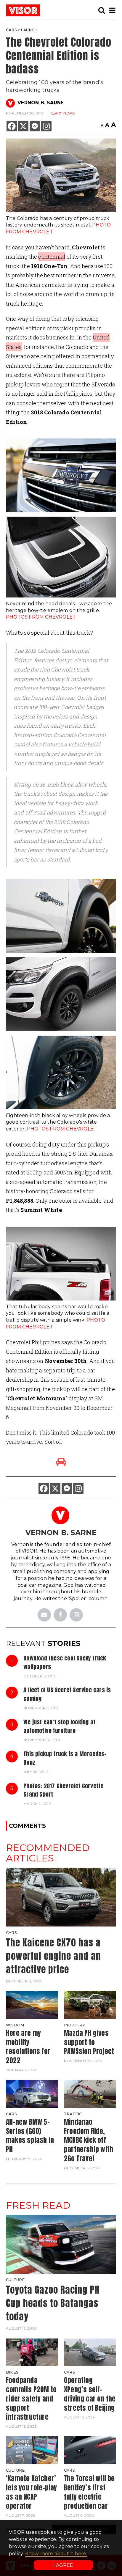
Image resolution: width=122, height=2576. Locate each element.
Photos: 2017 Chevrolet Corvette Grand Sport (63, 1790)
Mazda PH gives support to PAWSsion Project (89, 2042)
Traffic (73, 2114)
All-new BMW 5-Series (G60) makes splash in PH (30, 2136)
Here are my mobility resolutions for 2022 (28, 2047)
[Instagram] (46, 126)
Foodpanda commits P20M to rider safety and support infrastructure (31, 2399)
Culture (15, 2280)
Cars (11, 30)
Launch (29, 30)
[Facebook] (12, 126)
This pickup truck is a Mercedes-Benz (65, 1758)
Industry (75, 2025)
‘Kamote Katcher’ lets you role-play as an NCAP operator (32, 2492)
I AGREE (63, 2565)
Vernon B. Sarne (41, 103)
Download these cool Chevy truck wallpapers (65, 1662)
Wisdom (15, 2025)
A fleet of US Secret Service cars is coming (67, 1694)
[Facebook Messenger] (35, 126)
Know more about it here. (56, 2554)
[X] (23, 126)
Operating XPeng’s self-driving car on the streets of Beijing (90, 2394)
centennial (52, 257)
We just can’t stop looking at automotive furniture (59, 1726)
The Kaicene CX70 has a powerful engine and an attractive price (53, 1956)
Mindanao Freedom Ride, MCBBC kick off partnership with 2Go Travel (89, 2140)
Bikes (12, 2372)
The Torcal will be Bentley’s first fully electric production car (89, 2492)
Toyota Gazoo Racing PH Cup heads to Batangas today (53, 2303)
